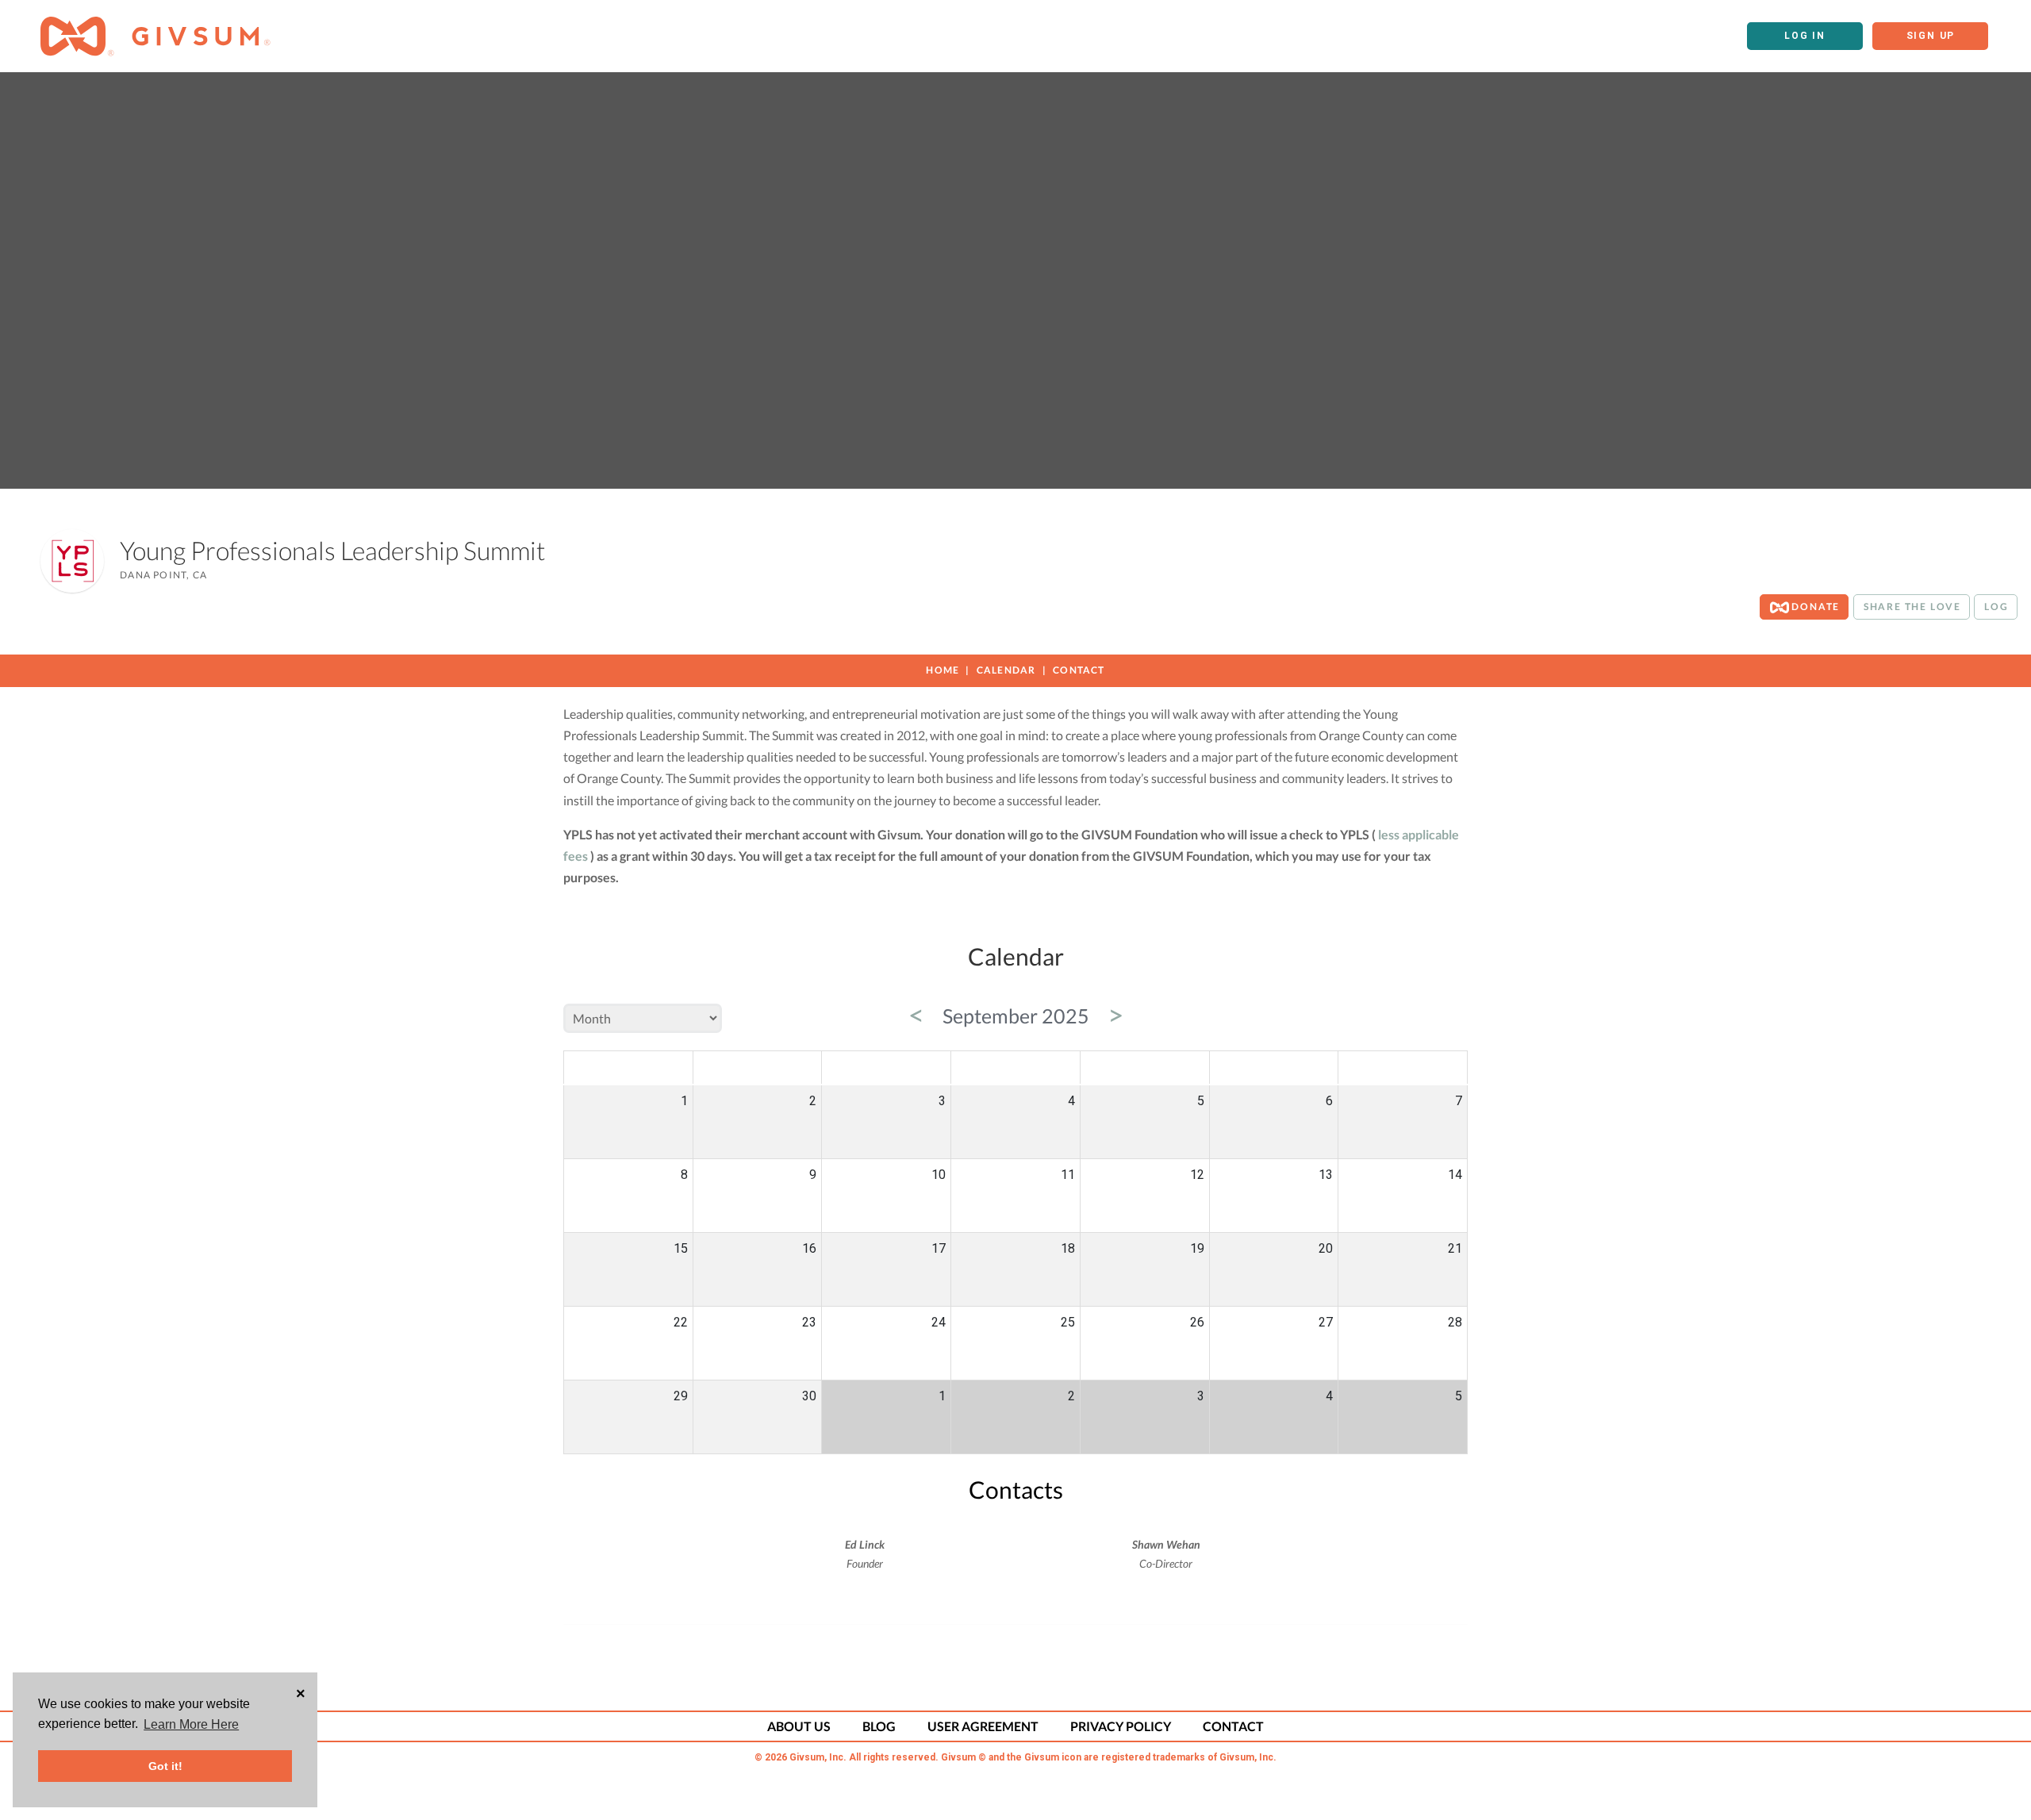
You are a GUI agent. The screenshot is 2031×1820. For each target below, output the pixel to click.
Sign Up (1931, 36)
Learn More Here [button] (191, 1724)
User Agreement (983, 1726)
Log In (1805, 36)
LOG (1996, 607)
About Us (799, 1726)
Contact (1079, 670)
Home (943, 670)
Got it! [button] (165, 1766)
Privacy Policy (1121, 1726)
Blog (879, 1726)
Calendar (1006, 670)
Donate (1815, 607)
